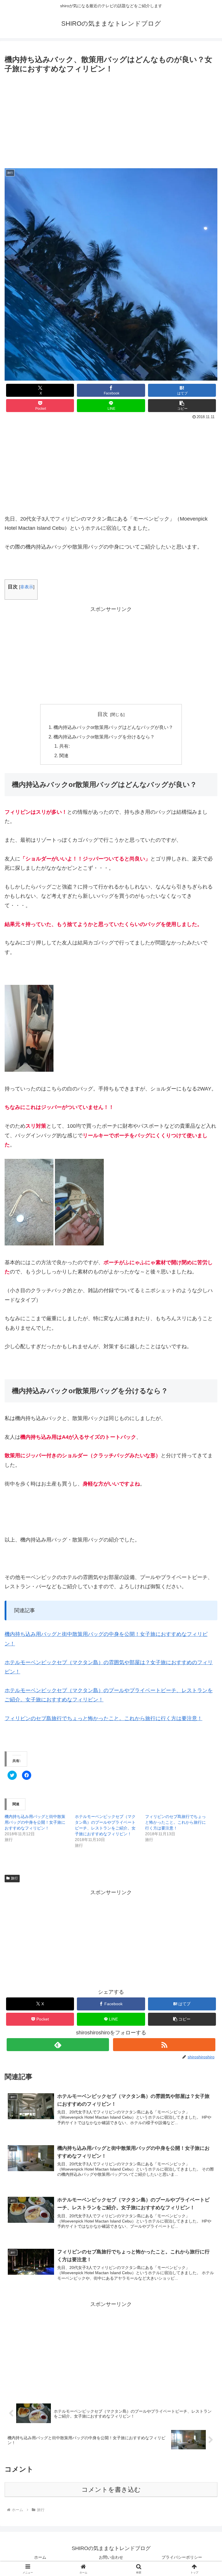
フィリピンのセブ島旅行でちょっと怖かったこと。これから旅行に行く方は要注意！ (103, 1718)
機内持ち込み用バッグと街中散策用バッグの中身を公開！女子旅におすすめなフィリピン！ (35, 1822)
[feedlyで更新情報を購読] (58, 2045)
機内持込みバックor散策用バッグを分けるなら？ (104, 737)
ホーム (40, 2557)
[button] (182, 406)
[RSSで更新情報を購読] (164, 2045)
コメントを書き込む (111, 2490)
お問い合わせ (111, 2557)
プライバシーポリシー (182, 2557)
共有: (64, 746)
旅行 (14, 1878)
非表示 (27, 587)
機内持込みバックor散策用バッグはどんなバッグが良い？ (113, 727)
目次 (103, 714)
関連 (64, 755)
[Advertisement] (111, 119)
